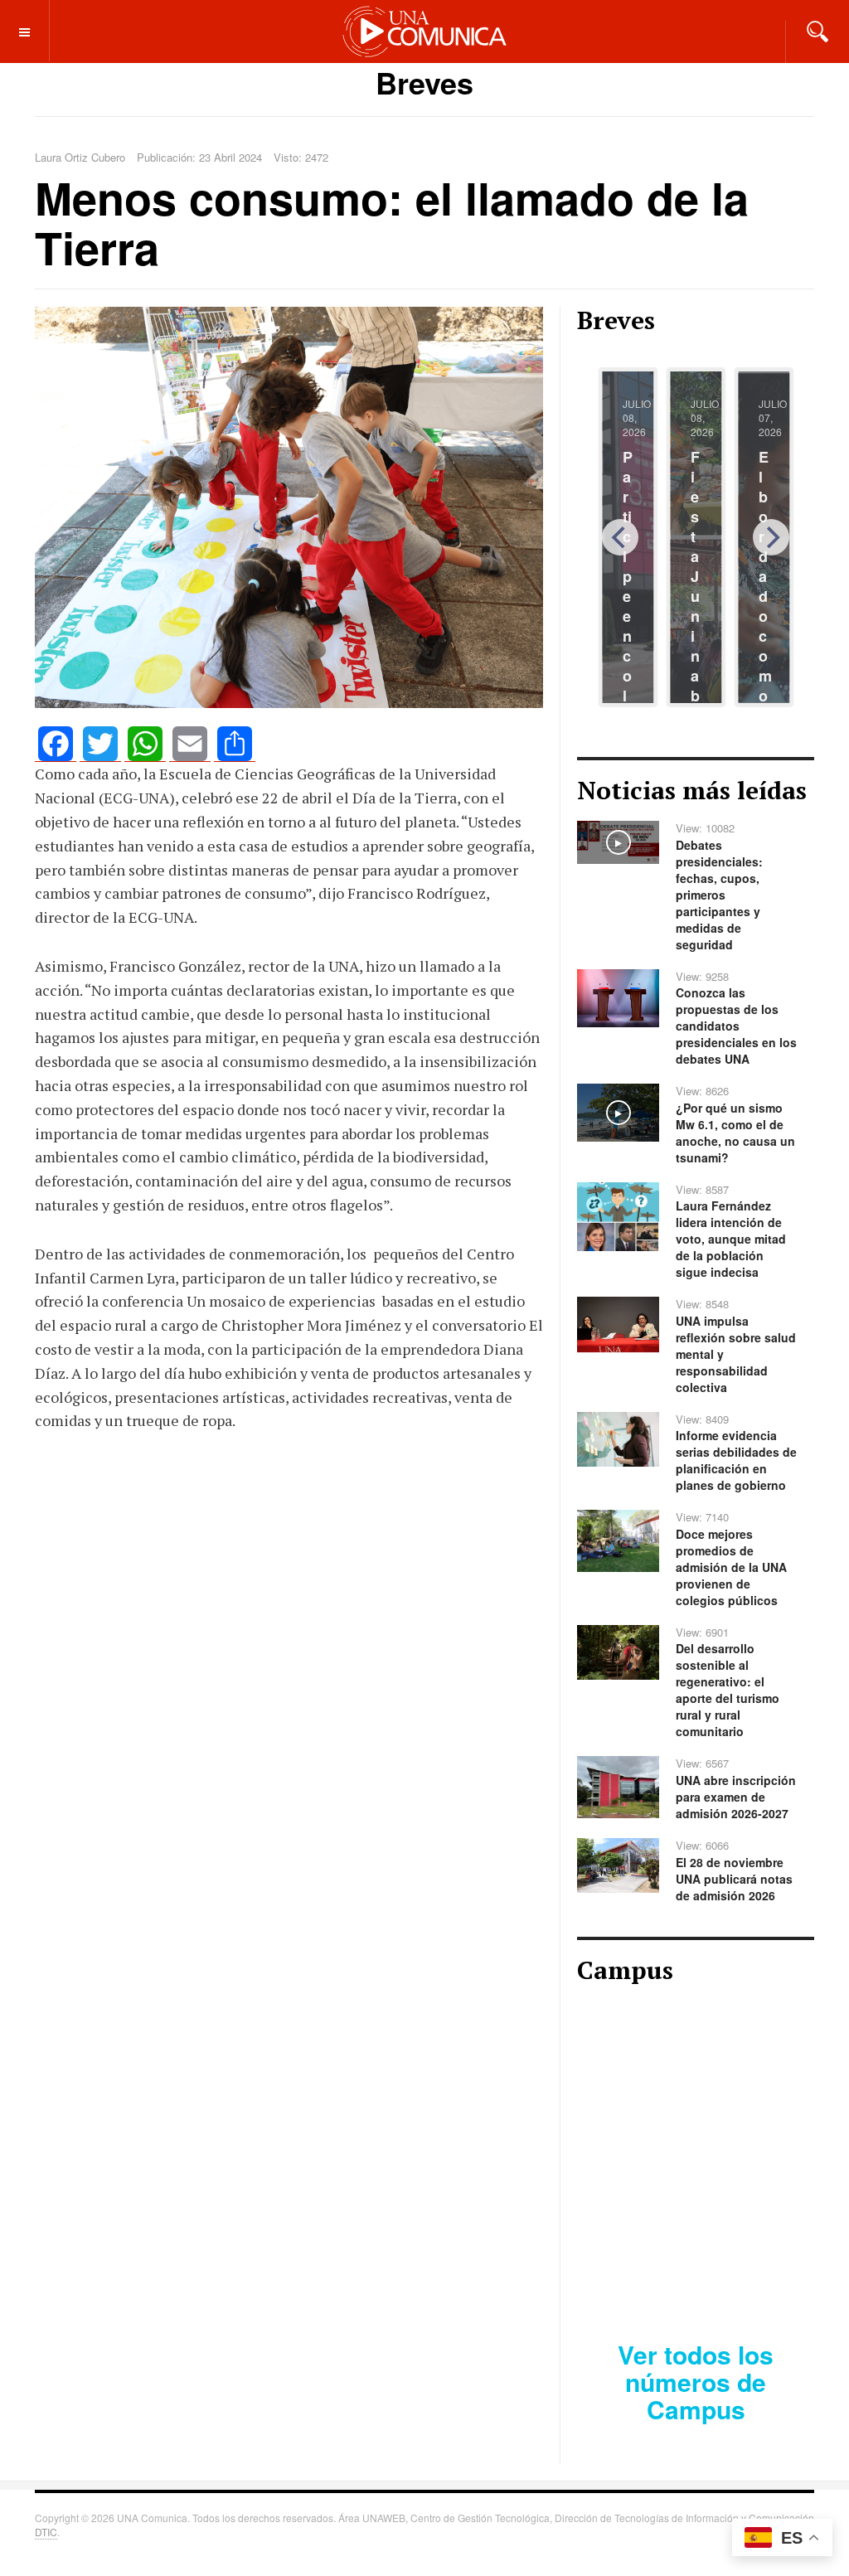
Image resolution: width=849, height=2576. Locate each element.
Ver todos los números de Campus (696, 2382)
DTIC (46, 2532)
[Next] (771, 537)
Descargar (755, 2270)
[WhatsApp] (145, 744)
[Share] (235, 744)
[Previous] (620, 537)
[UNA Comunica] (425, 31)
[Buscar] (817, 30)
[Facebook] (56, 744)
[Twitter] (100, 744)
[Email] (190, 744)
